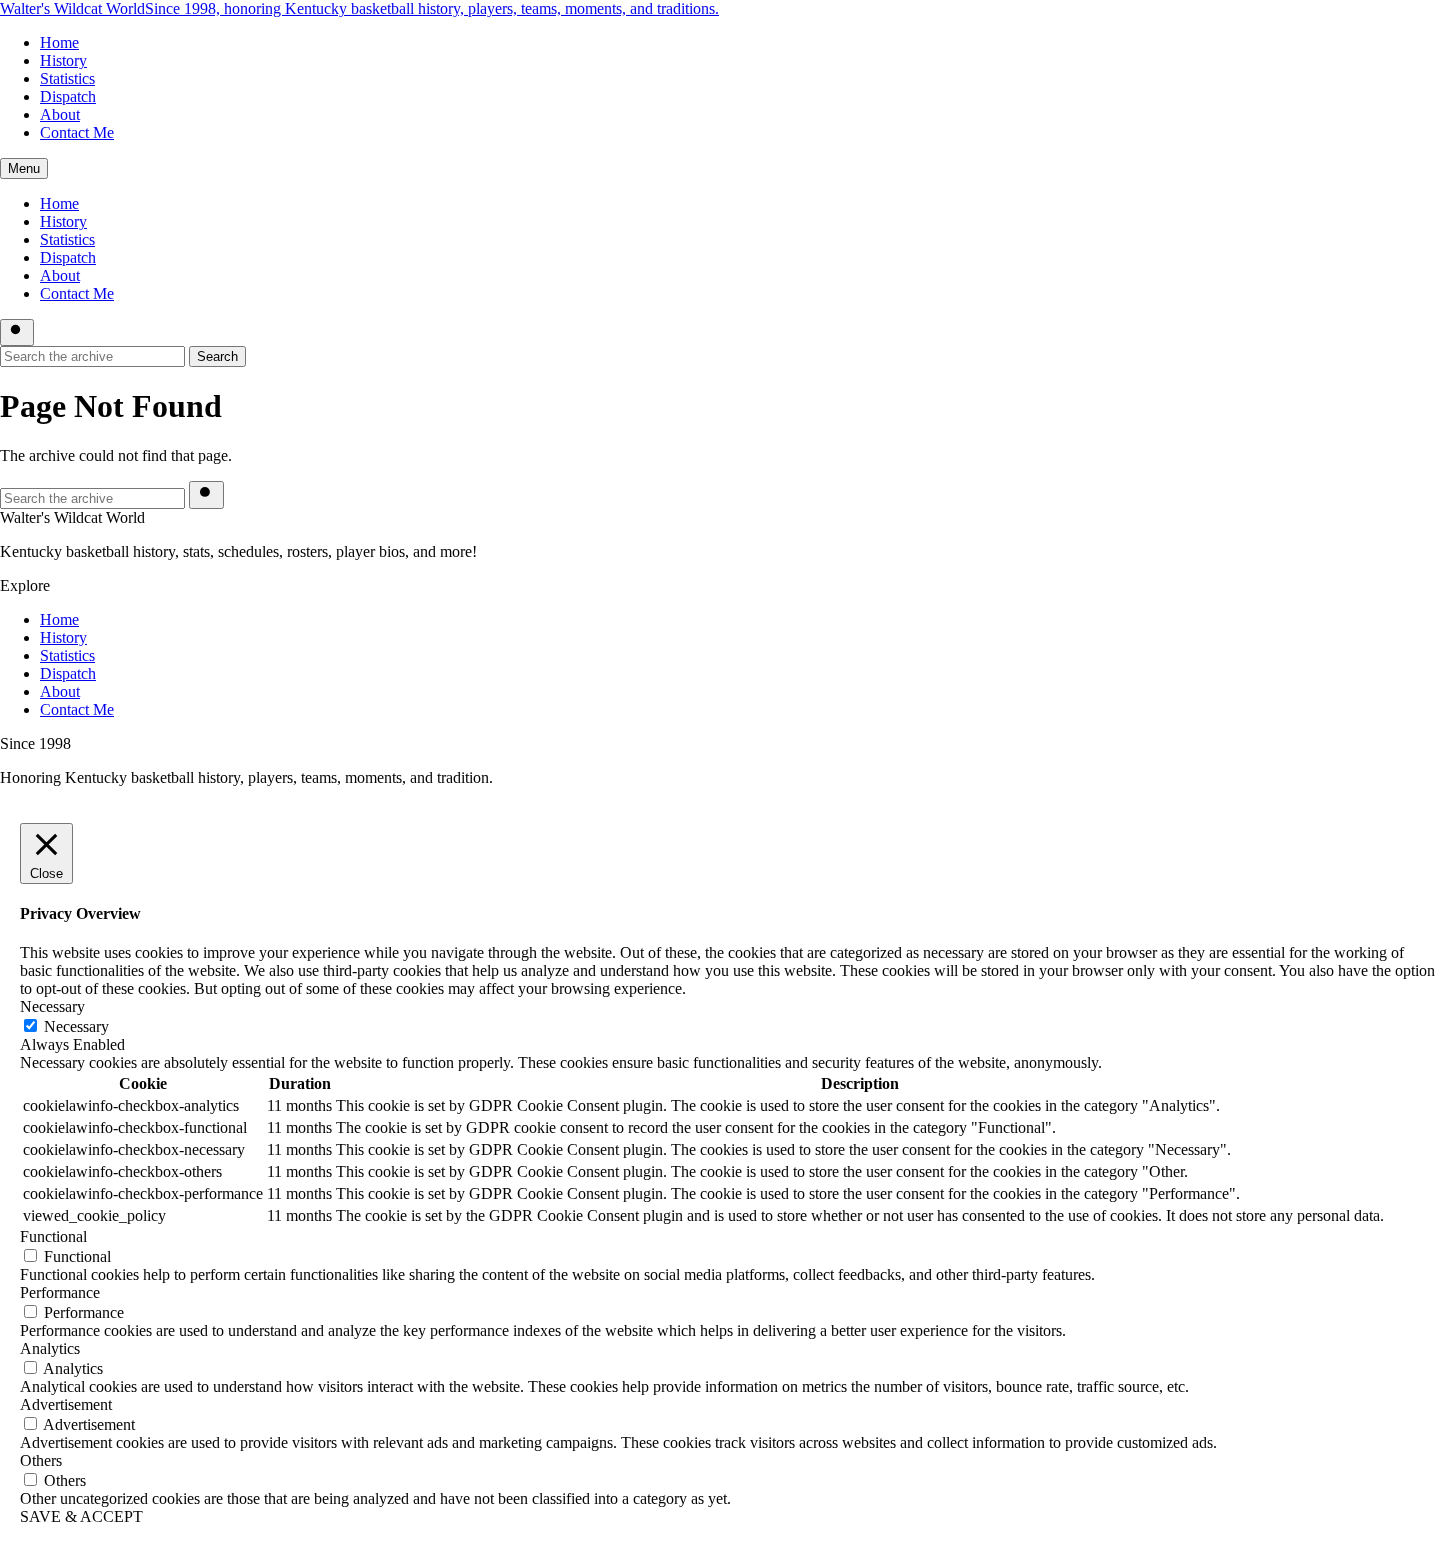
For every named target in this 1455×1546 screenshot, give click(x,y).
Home (59, 42)
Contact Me (77, 132)
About (60, 114)
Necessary (76, 1026)
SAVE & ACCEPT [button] (81, 1516)
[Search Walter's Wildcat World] (17, 332)
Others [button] (41, 1460)
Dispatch (68, 96)
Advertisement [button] (66, 1404)
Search (217, 356)
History (63, 60)
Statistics (67, 78)
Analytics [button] (50, 1348)
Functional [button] (53, 1236)
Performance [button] (60, 1292)
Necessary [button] (52, 1006)
